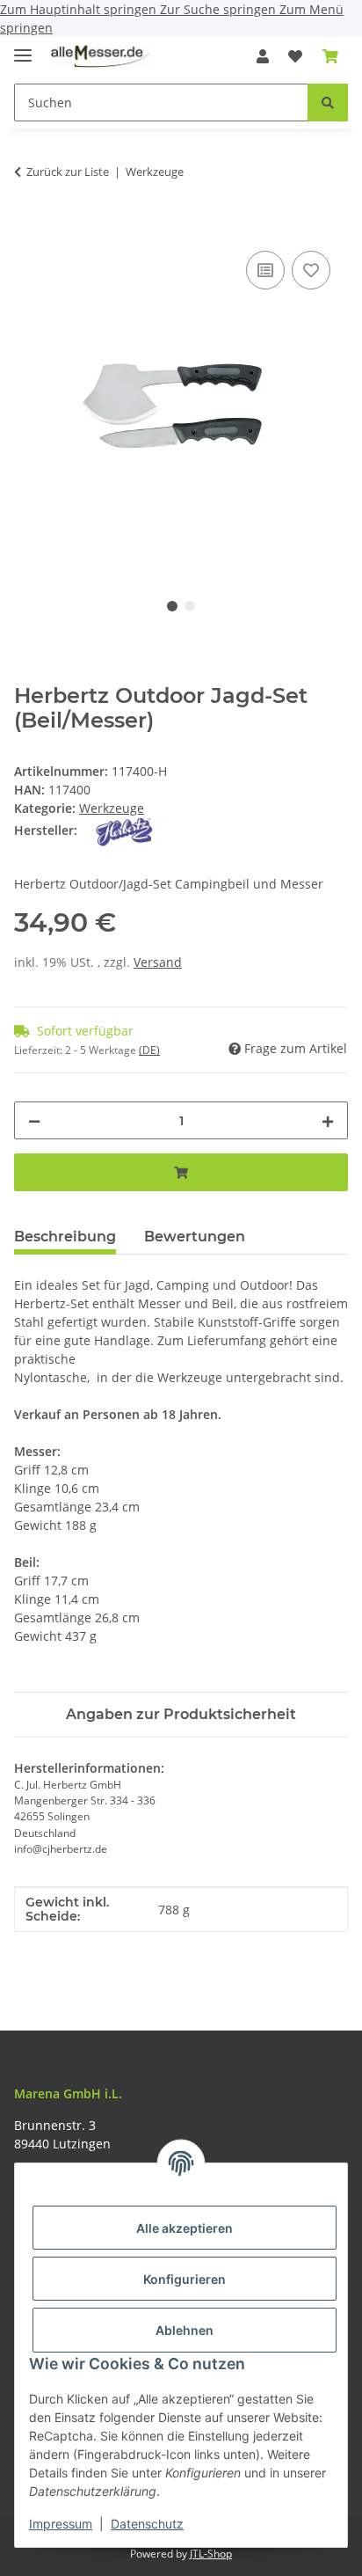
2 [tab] (190, 606)
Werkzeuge (112, 808)
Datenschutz (147, 2524)
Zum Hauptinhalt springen (80, 9)
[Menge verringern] (34, 1120)
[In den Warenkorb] (28, 227)
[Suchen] (328, 102)
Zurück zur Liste (68, 172)
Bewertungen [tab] (195, 1237)
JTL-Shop (211, 2554)
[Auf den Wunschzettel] (311, 270)
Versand (158, 962)
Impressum (61, 2524)
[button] (263, 56)
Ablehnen (185, 2330)
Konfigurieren (185, 2279)
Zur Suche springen (220, 9)
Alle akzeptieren (185, 2228)
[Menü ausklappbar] (23, 48)
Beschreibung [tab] (65, 1237)
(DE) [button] (149, 1050)
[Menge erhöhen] (328, 1120)
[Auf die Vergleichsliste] (265, 270)
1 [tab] (172, 606)
